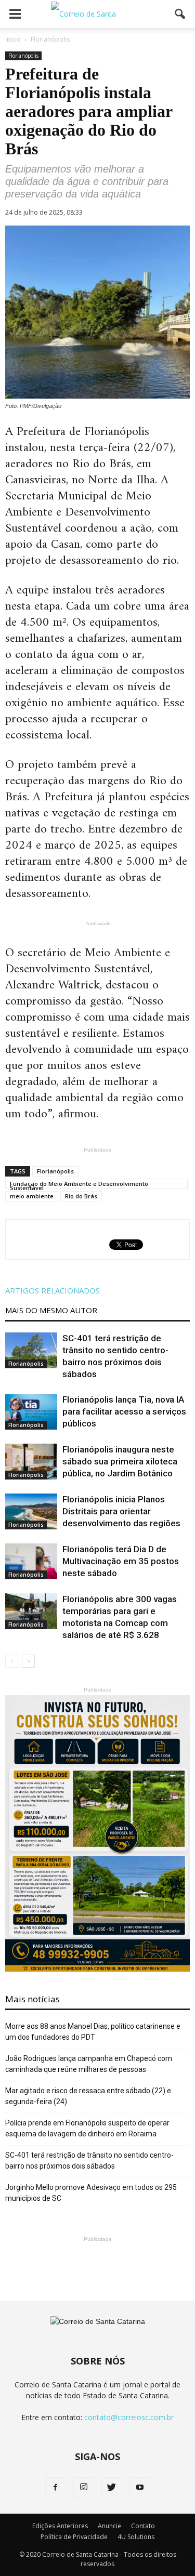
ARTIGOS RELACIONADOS (53, 1290)
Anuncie (109, 2526)
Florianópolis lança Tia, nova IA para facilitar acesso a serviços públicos (124, 1411)
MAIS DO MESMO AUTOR (51, 1310)
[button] (180, 14)
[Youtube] (140, 2488)
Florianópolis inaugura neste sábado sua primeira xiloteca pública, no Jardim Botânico (120, 1461)
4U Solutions (136, 2537)
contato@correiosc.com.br (129, 2417)
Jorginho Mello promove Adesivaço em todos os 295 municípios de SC (91, 2193)
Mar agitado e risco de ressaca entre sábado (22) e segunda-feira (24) (88, 2096)
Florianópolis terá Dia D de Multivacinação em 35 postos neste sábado (121, 1561)
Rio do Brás (81, 1196)
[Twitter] (112, 2488)
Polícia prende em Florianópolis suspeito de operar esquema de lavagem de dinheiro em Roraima (87, 2128)
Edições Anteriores (60, 2526)
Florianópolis (23, 56)
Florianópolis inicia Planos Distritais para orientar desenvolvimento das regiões (121, 1511)
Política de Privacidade (74, 2537)
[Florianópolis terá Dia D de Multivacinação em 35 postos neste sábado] (31, 1561)
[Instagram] (84, 2488)
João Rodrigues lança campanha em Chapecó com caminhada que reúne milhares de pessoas (89, 2064)
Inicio (13, 39)
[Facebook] (56, 2488)
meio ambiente (32, 1196)
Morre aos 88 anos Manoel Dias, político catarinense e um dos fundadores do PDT (93, 2032)
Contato (143, 2526)
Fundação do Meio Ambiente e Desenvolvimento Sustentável (79, 1184)
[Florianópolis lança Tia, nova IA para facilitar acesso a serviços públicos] (31, 1412)
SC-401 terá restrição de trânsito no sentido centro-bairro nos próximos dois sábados (89, 2161)
